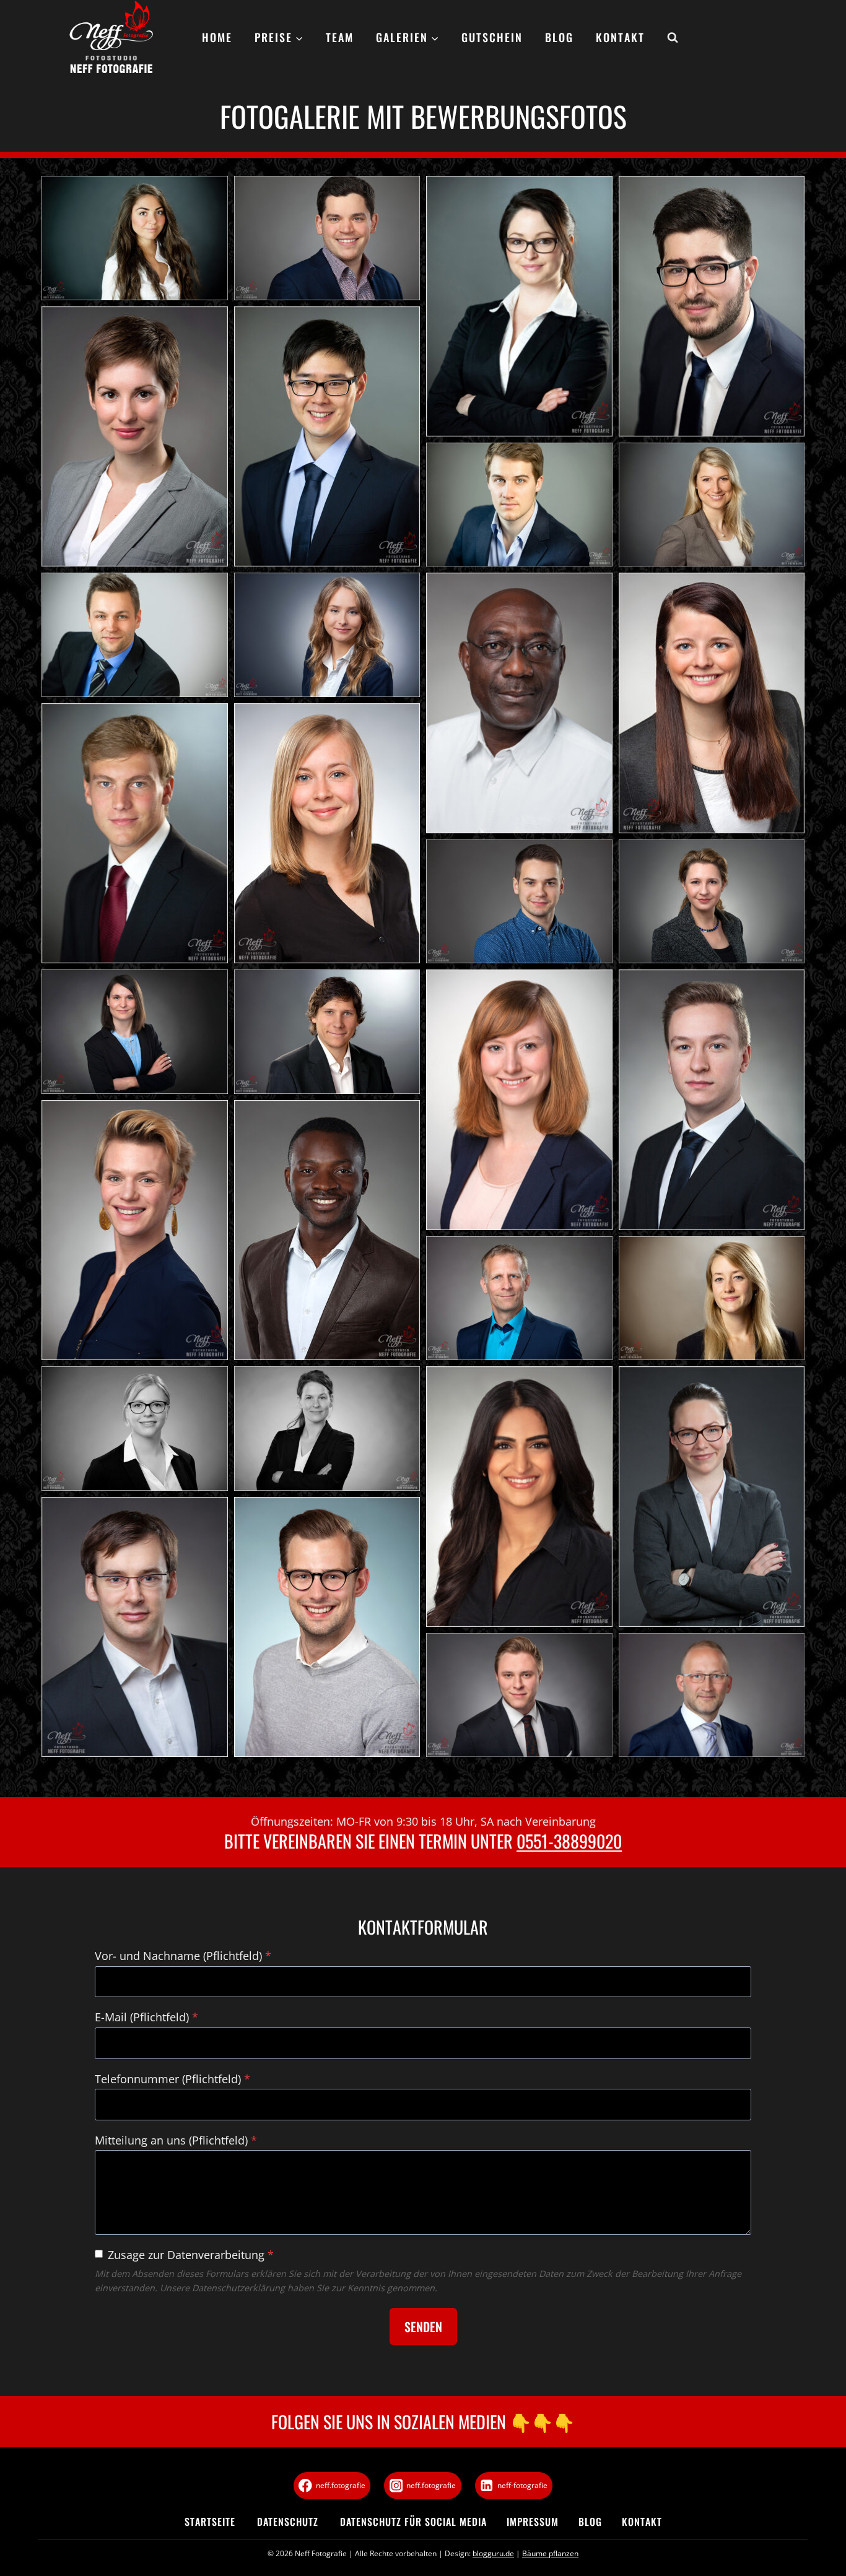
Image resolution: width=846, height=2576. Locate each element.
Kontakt (620, 37)
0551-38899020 (569, 1841)
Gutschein (492, 37)
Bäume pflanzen (550, 2553)
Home (217, 37)
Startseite (210, 2522)
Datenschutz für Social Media (413, 2522)
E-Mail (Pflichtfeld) (146, 2017)
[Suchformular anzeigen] (667, 38)
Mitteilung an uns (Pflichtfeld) (176, 2140)
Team (340, 37)
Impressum (533, 2522)
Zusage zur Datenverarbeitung (191, 2255)
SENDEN (423, 2327)
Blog (559, 37)
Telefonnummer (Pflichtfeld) (172, 2079)
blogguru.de (493, 2553)
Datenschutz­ (288, 2522)
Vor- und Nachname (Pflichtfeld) (183, 1956)
